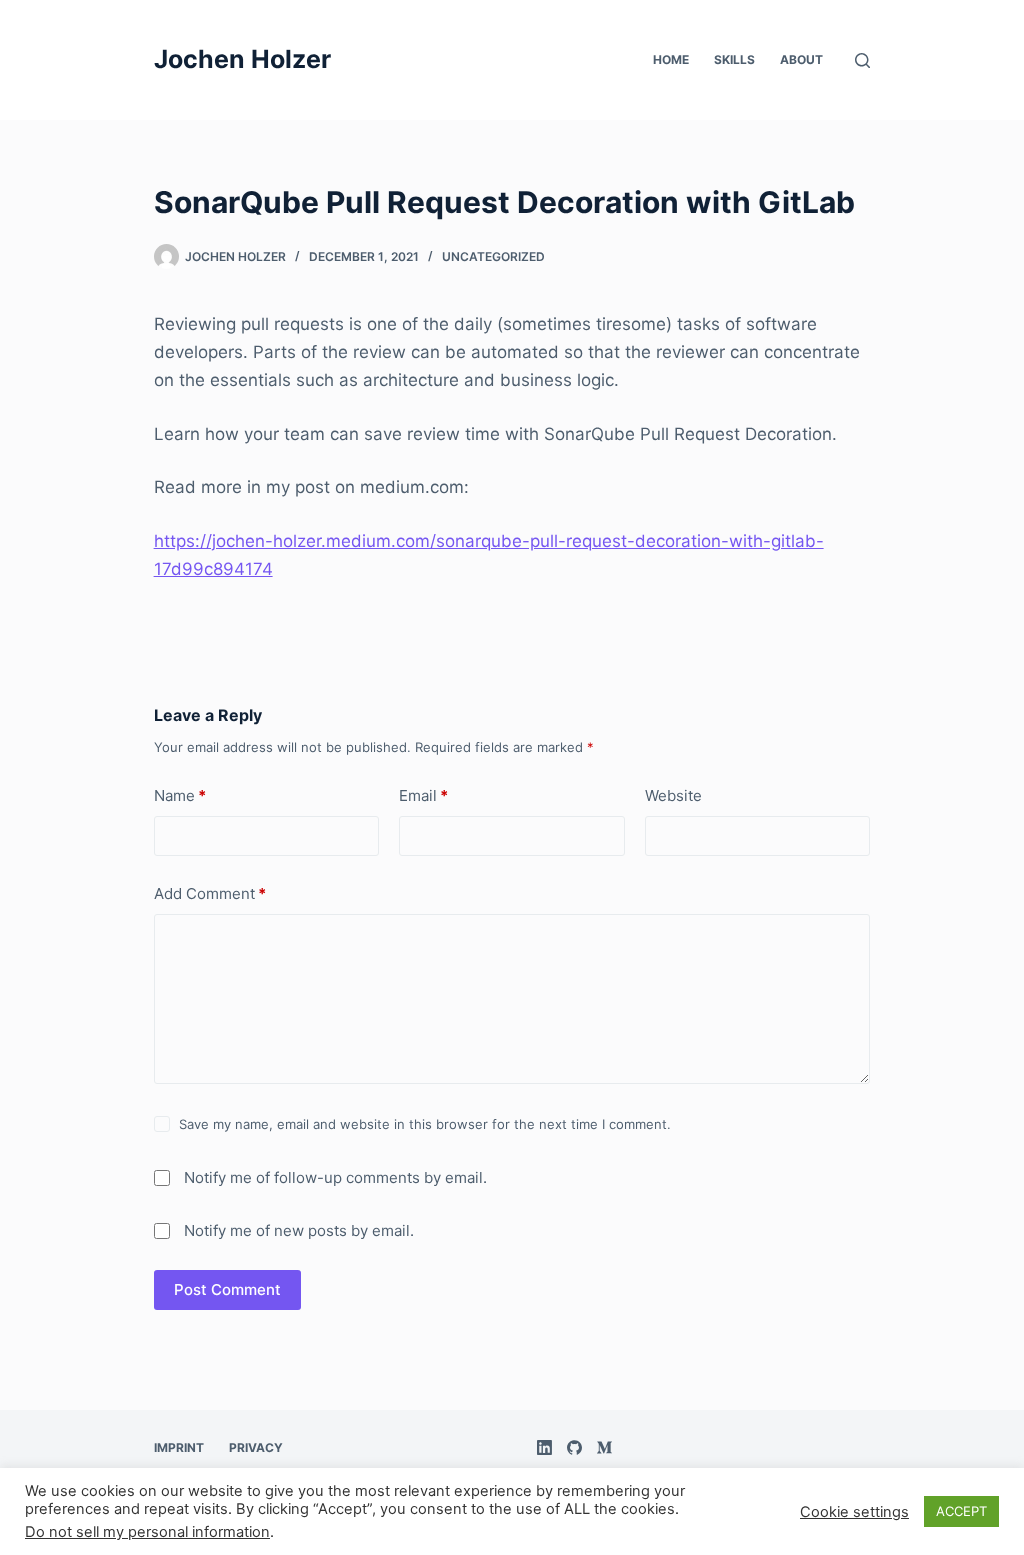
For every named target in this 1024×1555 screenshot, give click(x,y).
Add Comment (210, 893)
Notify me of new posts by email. (299, 1230)
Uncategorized (493, 256)
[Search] (862, 60)
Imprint (179, 1447)
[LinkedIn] (544, 1447)
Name (180, 795)
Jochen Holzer (242, 59)
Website (673, 795)
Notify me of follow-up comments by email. (335, 1177)
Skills (734, 59)
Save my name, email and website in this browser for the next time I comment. (425, 1124)
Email (423, 795)
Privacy (256, 1447)
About (801, 59)
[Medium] (604, 1447)
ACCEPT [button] (961, 1511)
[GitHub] (574, 1447)
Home (671, 59)
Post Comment (227, 1289)
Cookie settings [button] (854, 1512)
